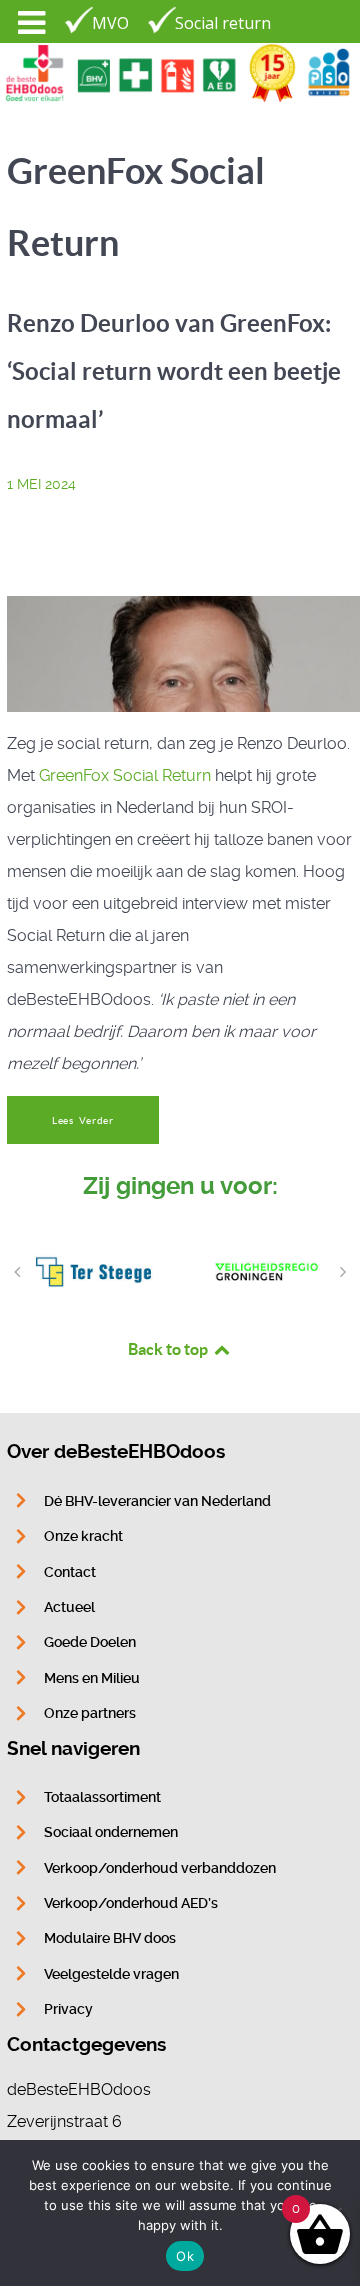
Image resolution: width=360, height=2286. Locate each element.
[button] (17, 1272)
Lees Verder (83, 1120)
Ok (185, 2256)
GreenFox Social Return (125, 775)
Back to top (169, 1349)
